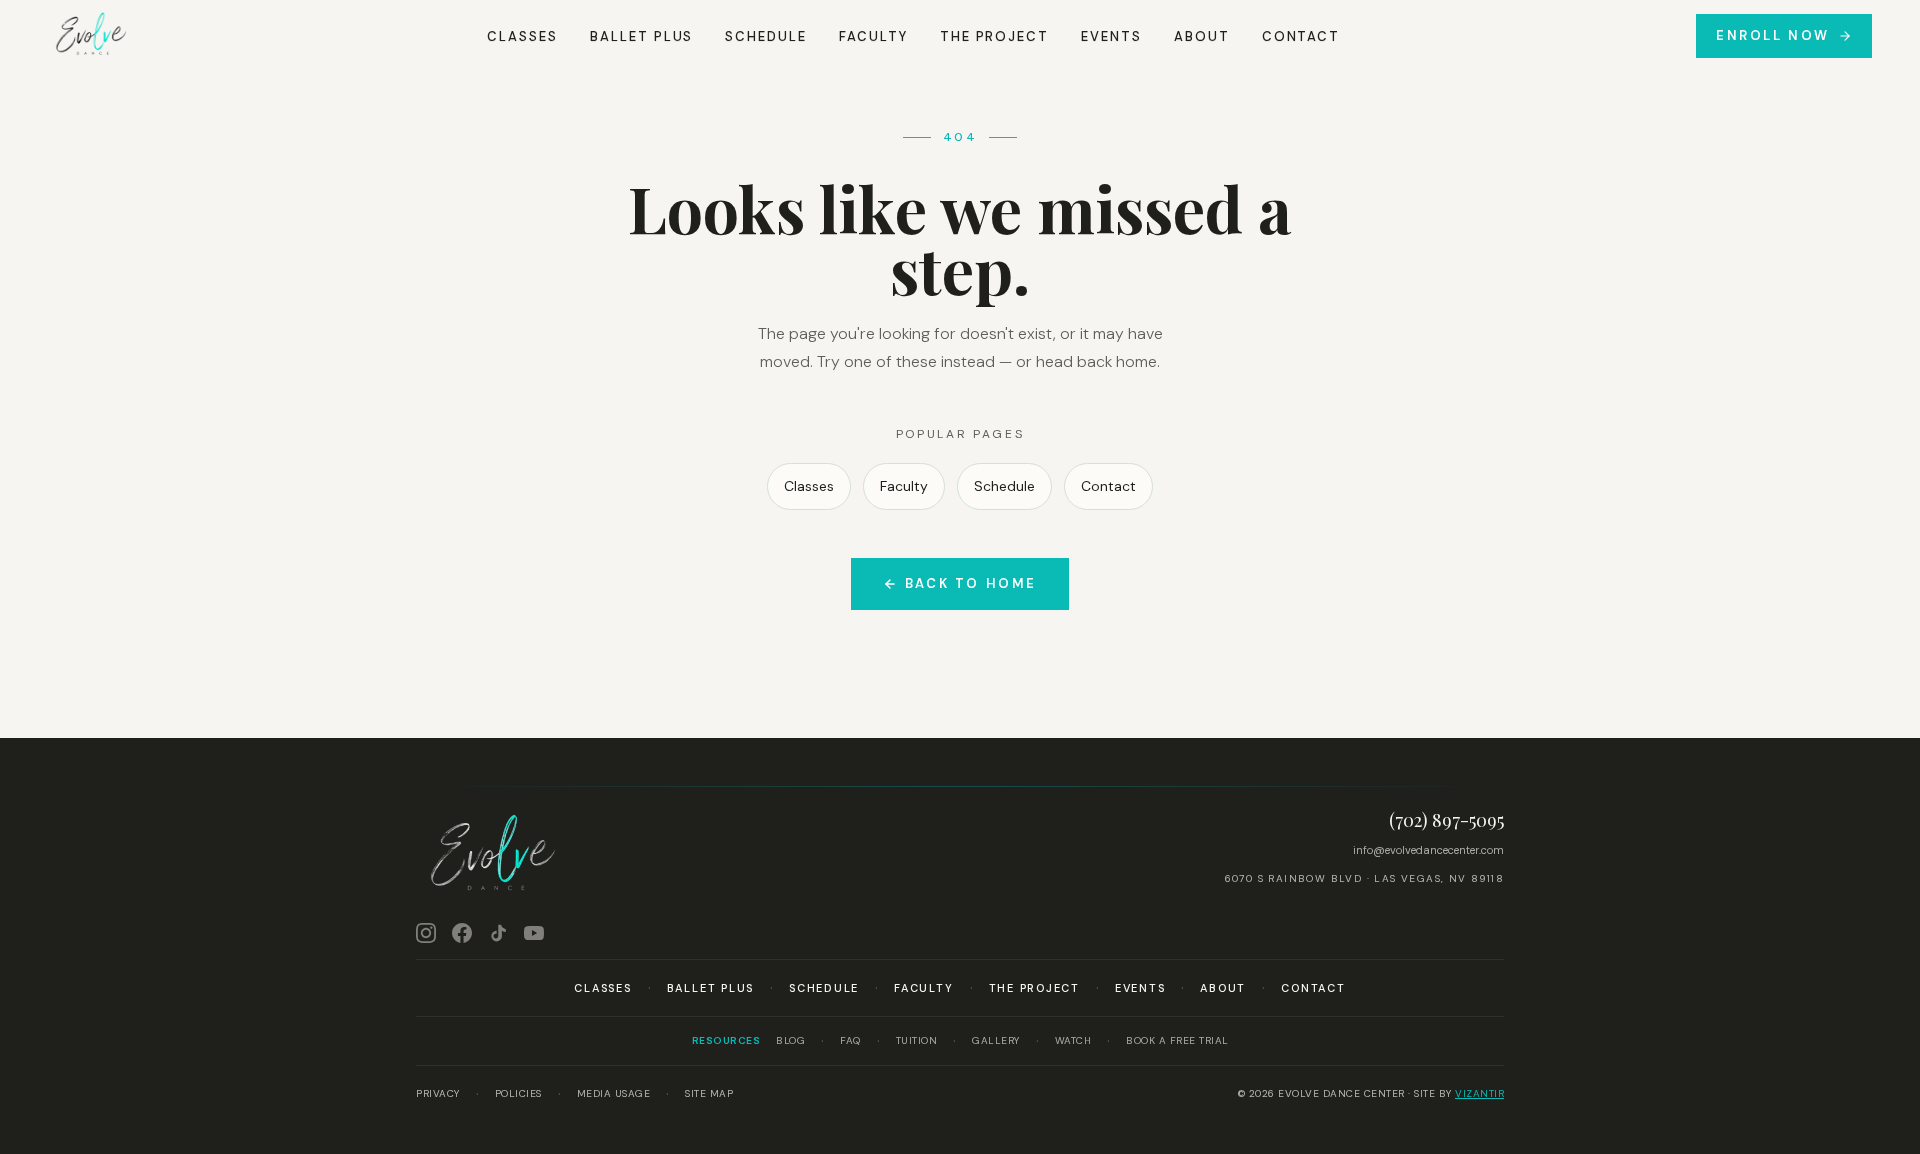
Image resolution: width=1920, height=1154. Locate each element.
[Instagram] (426, 933)
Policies (518, 1093)
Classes (522, 36)
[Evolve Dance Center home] (90, 36)
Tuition (917, 1040)
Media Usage (614, 1093)
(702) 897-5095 (1446, 820)
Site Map (709, 1093)
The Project (994, 36)
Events (1111, 36)
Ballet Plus (641, 36)
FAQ (850, 1040)
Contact (1301, 36)
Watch (1073, 1040)
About (1202, 36)
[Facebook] (462, 933)
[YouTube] (534, 933)
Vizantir (1479, 1093)
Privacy (438, 1093)
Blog (790, 1040)
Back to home (971, 583)
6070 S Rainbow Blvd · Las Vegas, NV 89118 (1364, 878)
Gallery (996, 1040)
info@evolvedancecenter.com (1428, 850)
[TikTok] (498, 933)
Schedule (766, 36)
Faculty (873, 36)
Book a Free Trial (1177, 1040)
